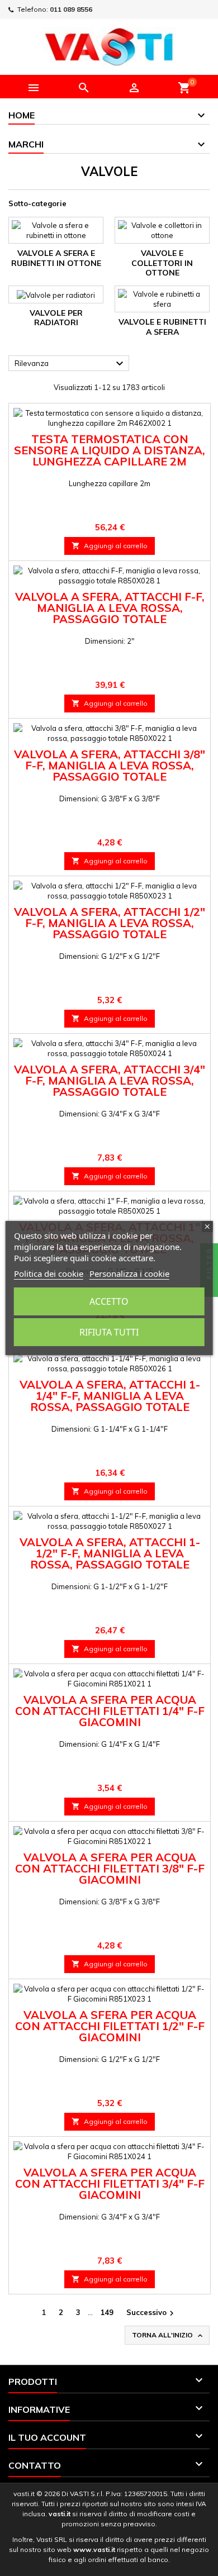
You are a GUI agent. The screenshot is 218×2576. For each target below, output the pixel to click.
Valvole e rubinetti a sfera (162, 327)
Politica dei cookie (49, 1273)
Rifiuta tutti (109, 1332)
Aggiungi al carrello (110, 546)
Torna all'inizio (168, 2335)
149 (107, 2312)
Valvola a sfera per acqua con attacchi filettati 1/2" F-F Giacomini (110, 2026)
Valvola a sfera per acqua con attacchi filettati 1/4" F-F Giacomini (110, 1711)
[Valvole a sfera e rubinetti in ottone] (56, 230)
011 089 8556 (71, 9)
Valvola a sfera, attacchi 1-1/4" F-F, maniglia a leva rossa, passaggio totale (110, 1396)
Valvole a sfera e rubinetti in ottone (56, 258)
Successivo (151, 2313)
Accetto (109, 1301)
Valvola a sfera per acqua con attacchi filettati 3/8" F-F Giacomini (110, 1868)
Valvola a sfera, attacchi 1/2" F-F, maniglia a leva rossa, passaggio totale (110, 923)
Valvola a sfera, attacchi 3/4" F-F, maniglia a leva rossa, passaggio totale (110, 1080)
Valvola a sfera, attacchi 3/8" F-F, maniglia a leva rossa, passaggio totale (110, 765)
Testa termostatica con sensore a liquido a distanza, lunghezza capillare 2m (110, 450)
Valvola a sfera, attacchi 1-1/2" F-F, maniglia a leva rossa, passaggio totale (110, 1553)
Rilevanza (70, 364)
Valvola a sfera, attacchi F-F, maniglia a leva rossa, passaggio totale (110, 608)
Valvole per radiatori (56, 318)
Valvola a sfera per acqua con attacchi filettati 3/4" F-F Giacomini (110, 2183)
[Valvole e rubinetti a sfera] (162, 299)
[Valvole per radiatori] (56, 294)
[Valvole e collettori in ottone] (162, 230)
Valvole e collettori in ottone (162, 263)
